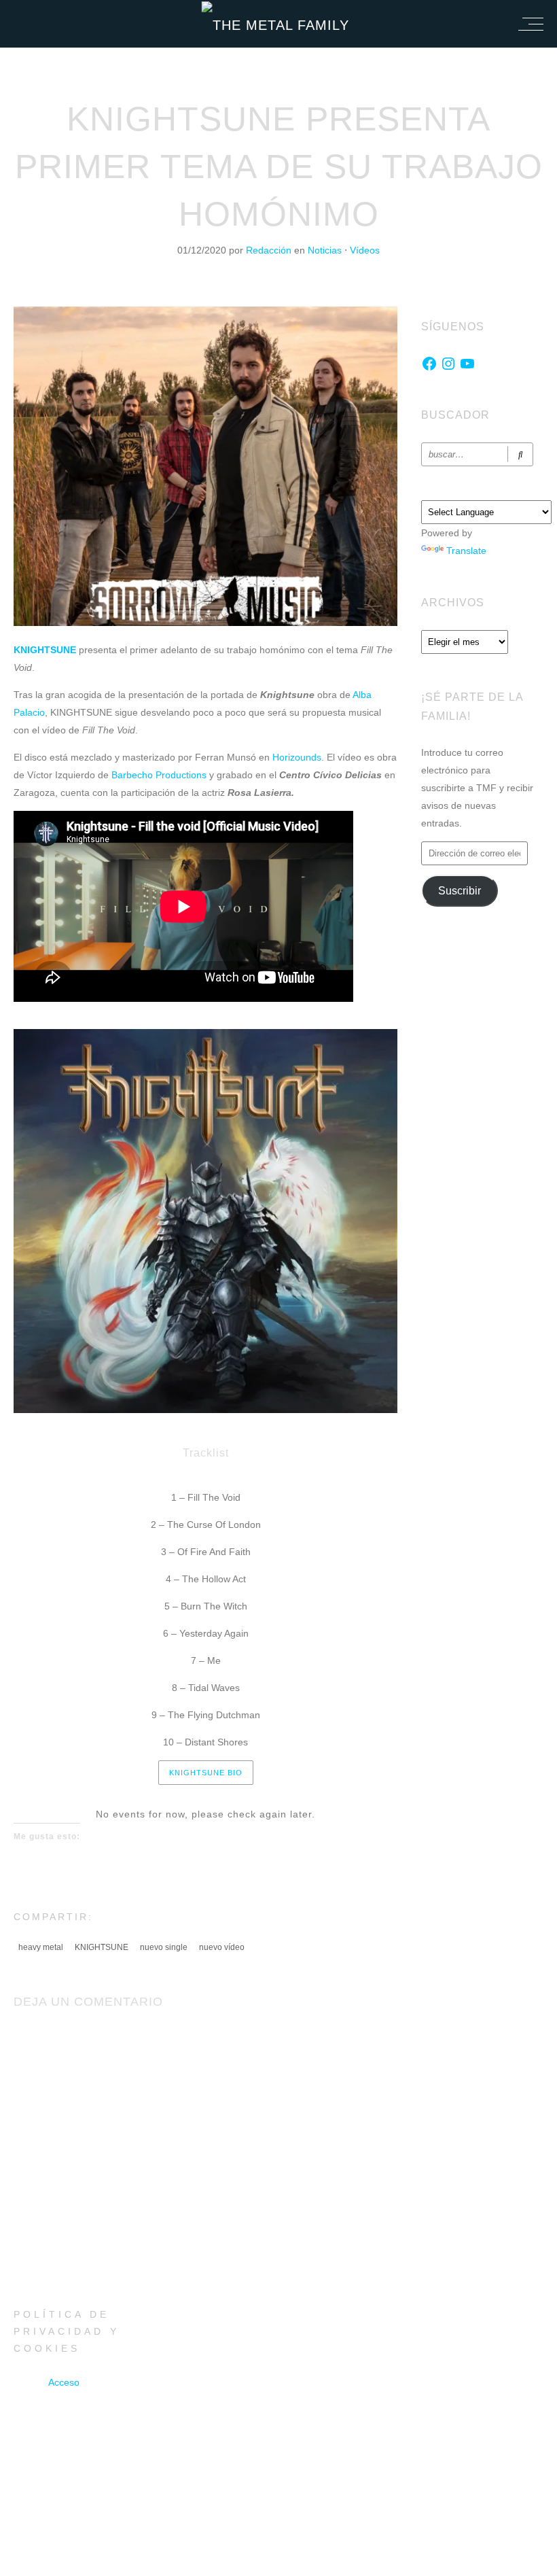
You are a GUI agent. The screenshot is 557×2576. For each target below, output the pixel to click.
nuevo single (164, 1947)
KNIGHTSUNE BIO (206, 1773)
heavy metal (41, 1947)
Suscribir (460, 891)
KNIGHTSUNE (102, 1947)
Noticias (325, 250)
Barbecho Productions (159, 775)
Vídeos (365, 250)
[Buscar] (520, 454)
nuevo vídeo (222, 1947)
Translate (466, 551)
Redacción (270, 250)
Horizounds (295, 757)
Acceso (64, 2382)
